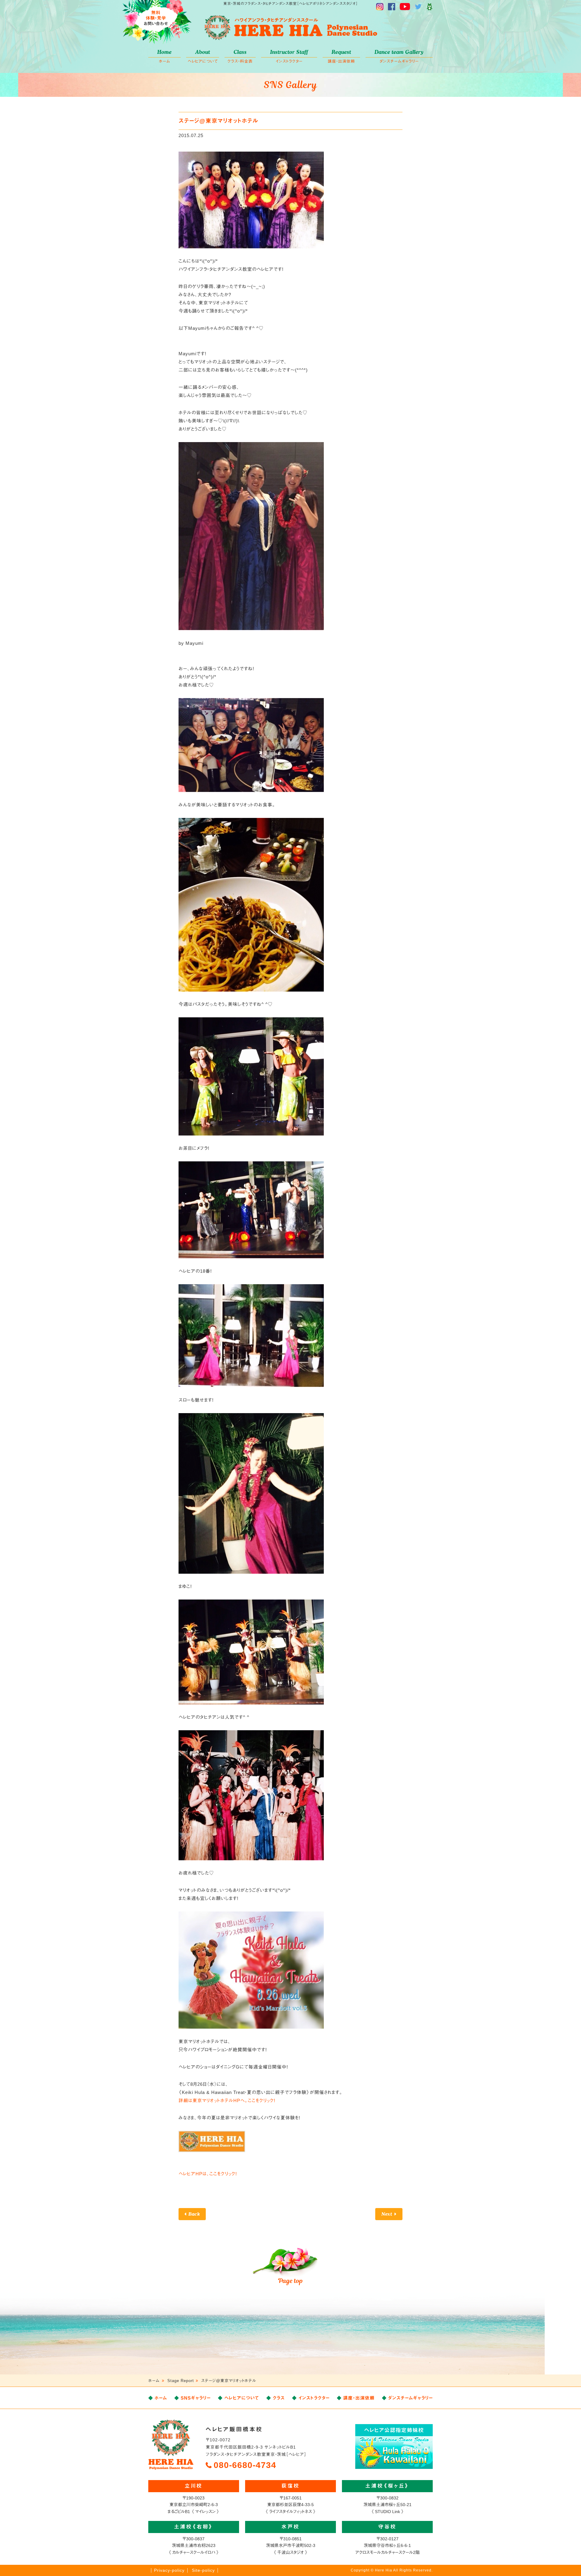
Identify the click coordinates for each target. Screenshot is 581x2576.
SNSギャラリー (196, 2398)
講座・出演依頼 (341, 56)
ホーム (164, 56)
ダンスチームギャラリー (399, 56)
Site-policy (203, 2570)
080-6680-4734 (245, 2465)
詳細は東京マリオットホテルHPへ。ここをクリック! (227, 2100)
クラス (279, 2398)
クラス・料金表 (240, 56)
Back (194, 2214)
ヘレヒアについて (203, 56)
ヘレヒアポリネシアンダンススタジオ (290, 28)
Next (387, 2214)
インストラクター (289, 56)
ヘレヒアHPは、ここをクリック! (208, 2174)
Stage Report (181, 2381)
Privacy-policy (169, 2570)
